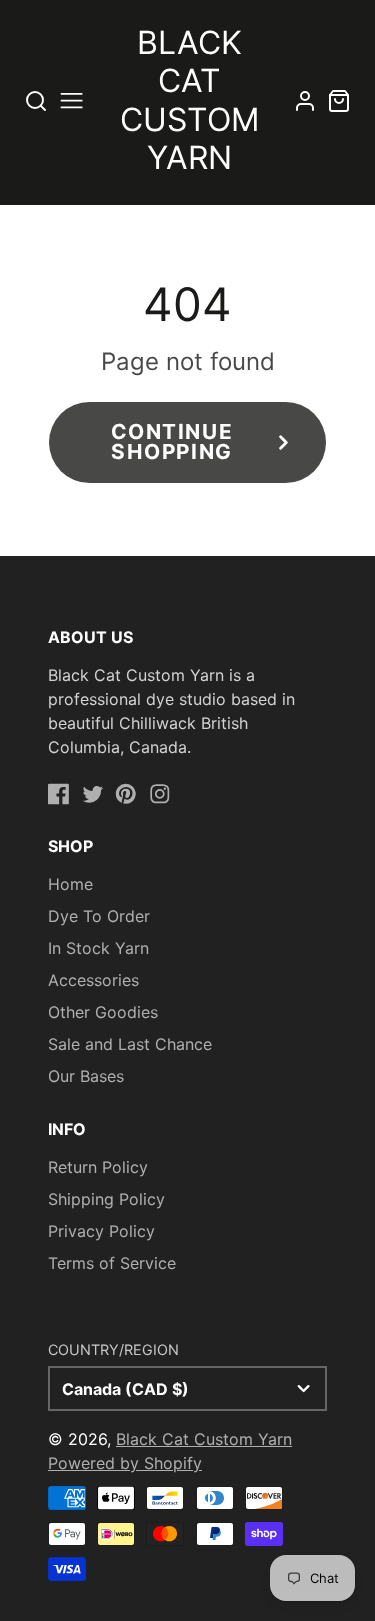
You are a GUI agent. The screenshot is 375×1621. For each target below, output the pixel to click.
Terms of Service (112, 1263)
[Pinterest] (126, 794)
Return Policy (98, 1167)
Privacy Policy (101, 1231)
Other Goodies (103, 1012)
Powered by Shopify (125, 1463)
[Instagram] (160, 794)
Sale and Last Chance (130, 1044)
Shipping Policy (106, 1199)
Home (70, 884)
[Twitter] (93, 794)
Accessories (93, 980)
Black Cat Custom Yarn (204, 1439)
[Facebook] (59, 794)
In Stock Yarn (98, 948)
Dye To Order (99, 916)
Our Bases (86, 1076)
